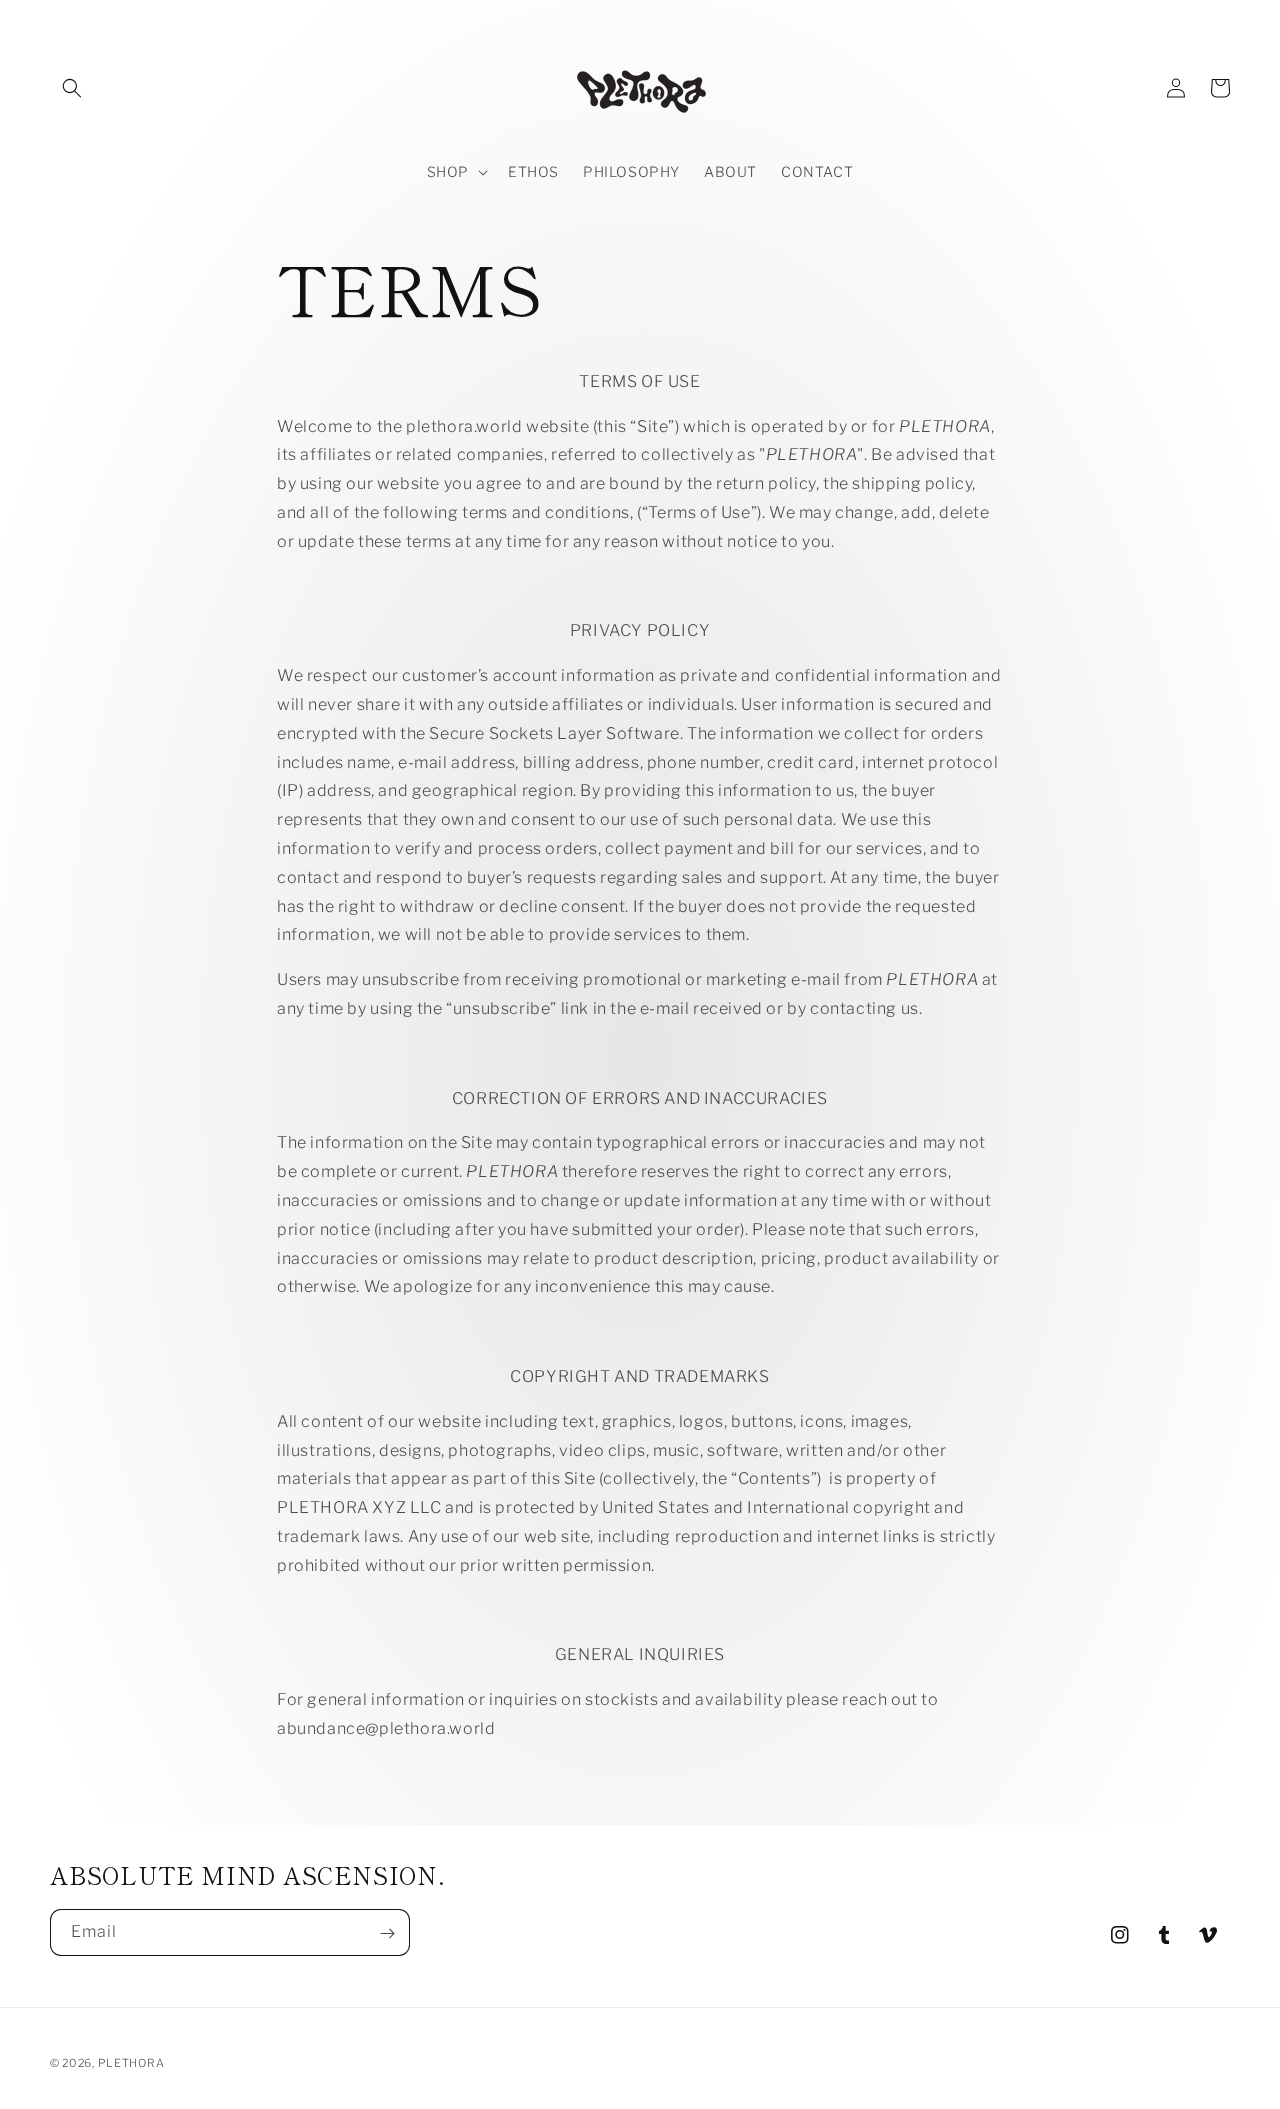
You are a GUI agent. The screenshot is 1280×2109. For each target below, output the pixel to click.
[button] (72, 88)
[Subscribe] (387, 1933)
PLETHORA (131, 2063)
